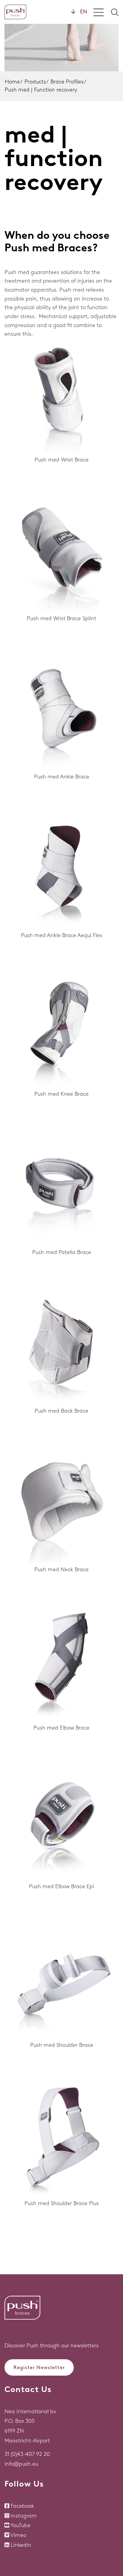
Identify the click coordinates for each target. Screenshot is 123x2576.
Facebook (22, 2506)
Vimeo (18, 2535)
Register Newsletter (39, 2367)
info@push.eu (21, 2464)
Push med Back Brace (61, 1411)
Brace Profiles (67, 82)
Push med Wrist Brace (62, 460)
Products (35, 82)
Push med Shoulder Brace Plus (62, 2203)
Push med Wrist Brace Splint (61, 618)
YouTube (20, 2525)
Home (12, 82)
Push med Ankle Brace (62, 777)
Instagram (24, 2516)
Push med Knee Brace (61, 1094)
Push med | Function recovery (41, 90)
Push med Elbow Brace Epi (61, 1886)
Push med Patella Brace (62, 1252)
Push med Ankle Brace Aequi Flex (61, 935)
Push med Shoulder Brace (62, 2045)
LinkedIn (21, 2545)
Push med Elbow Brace (61, 1728)
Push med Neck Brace (61, 1569)
